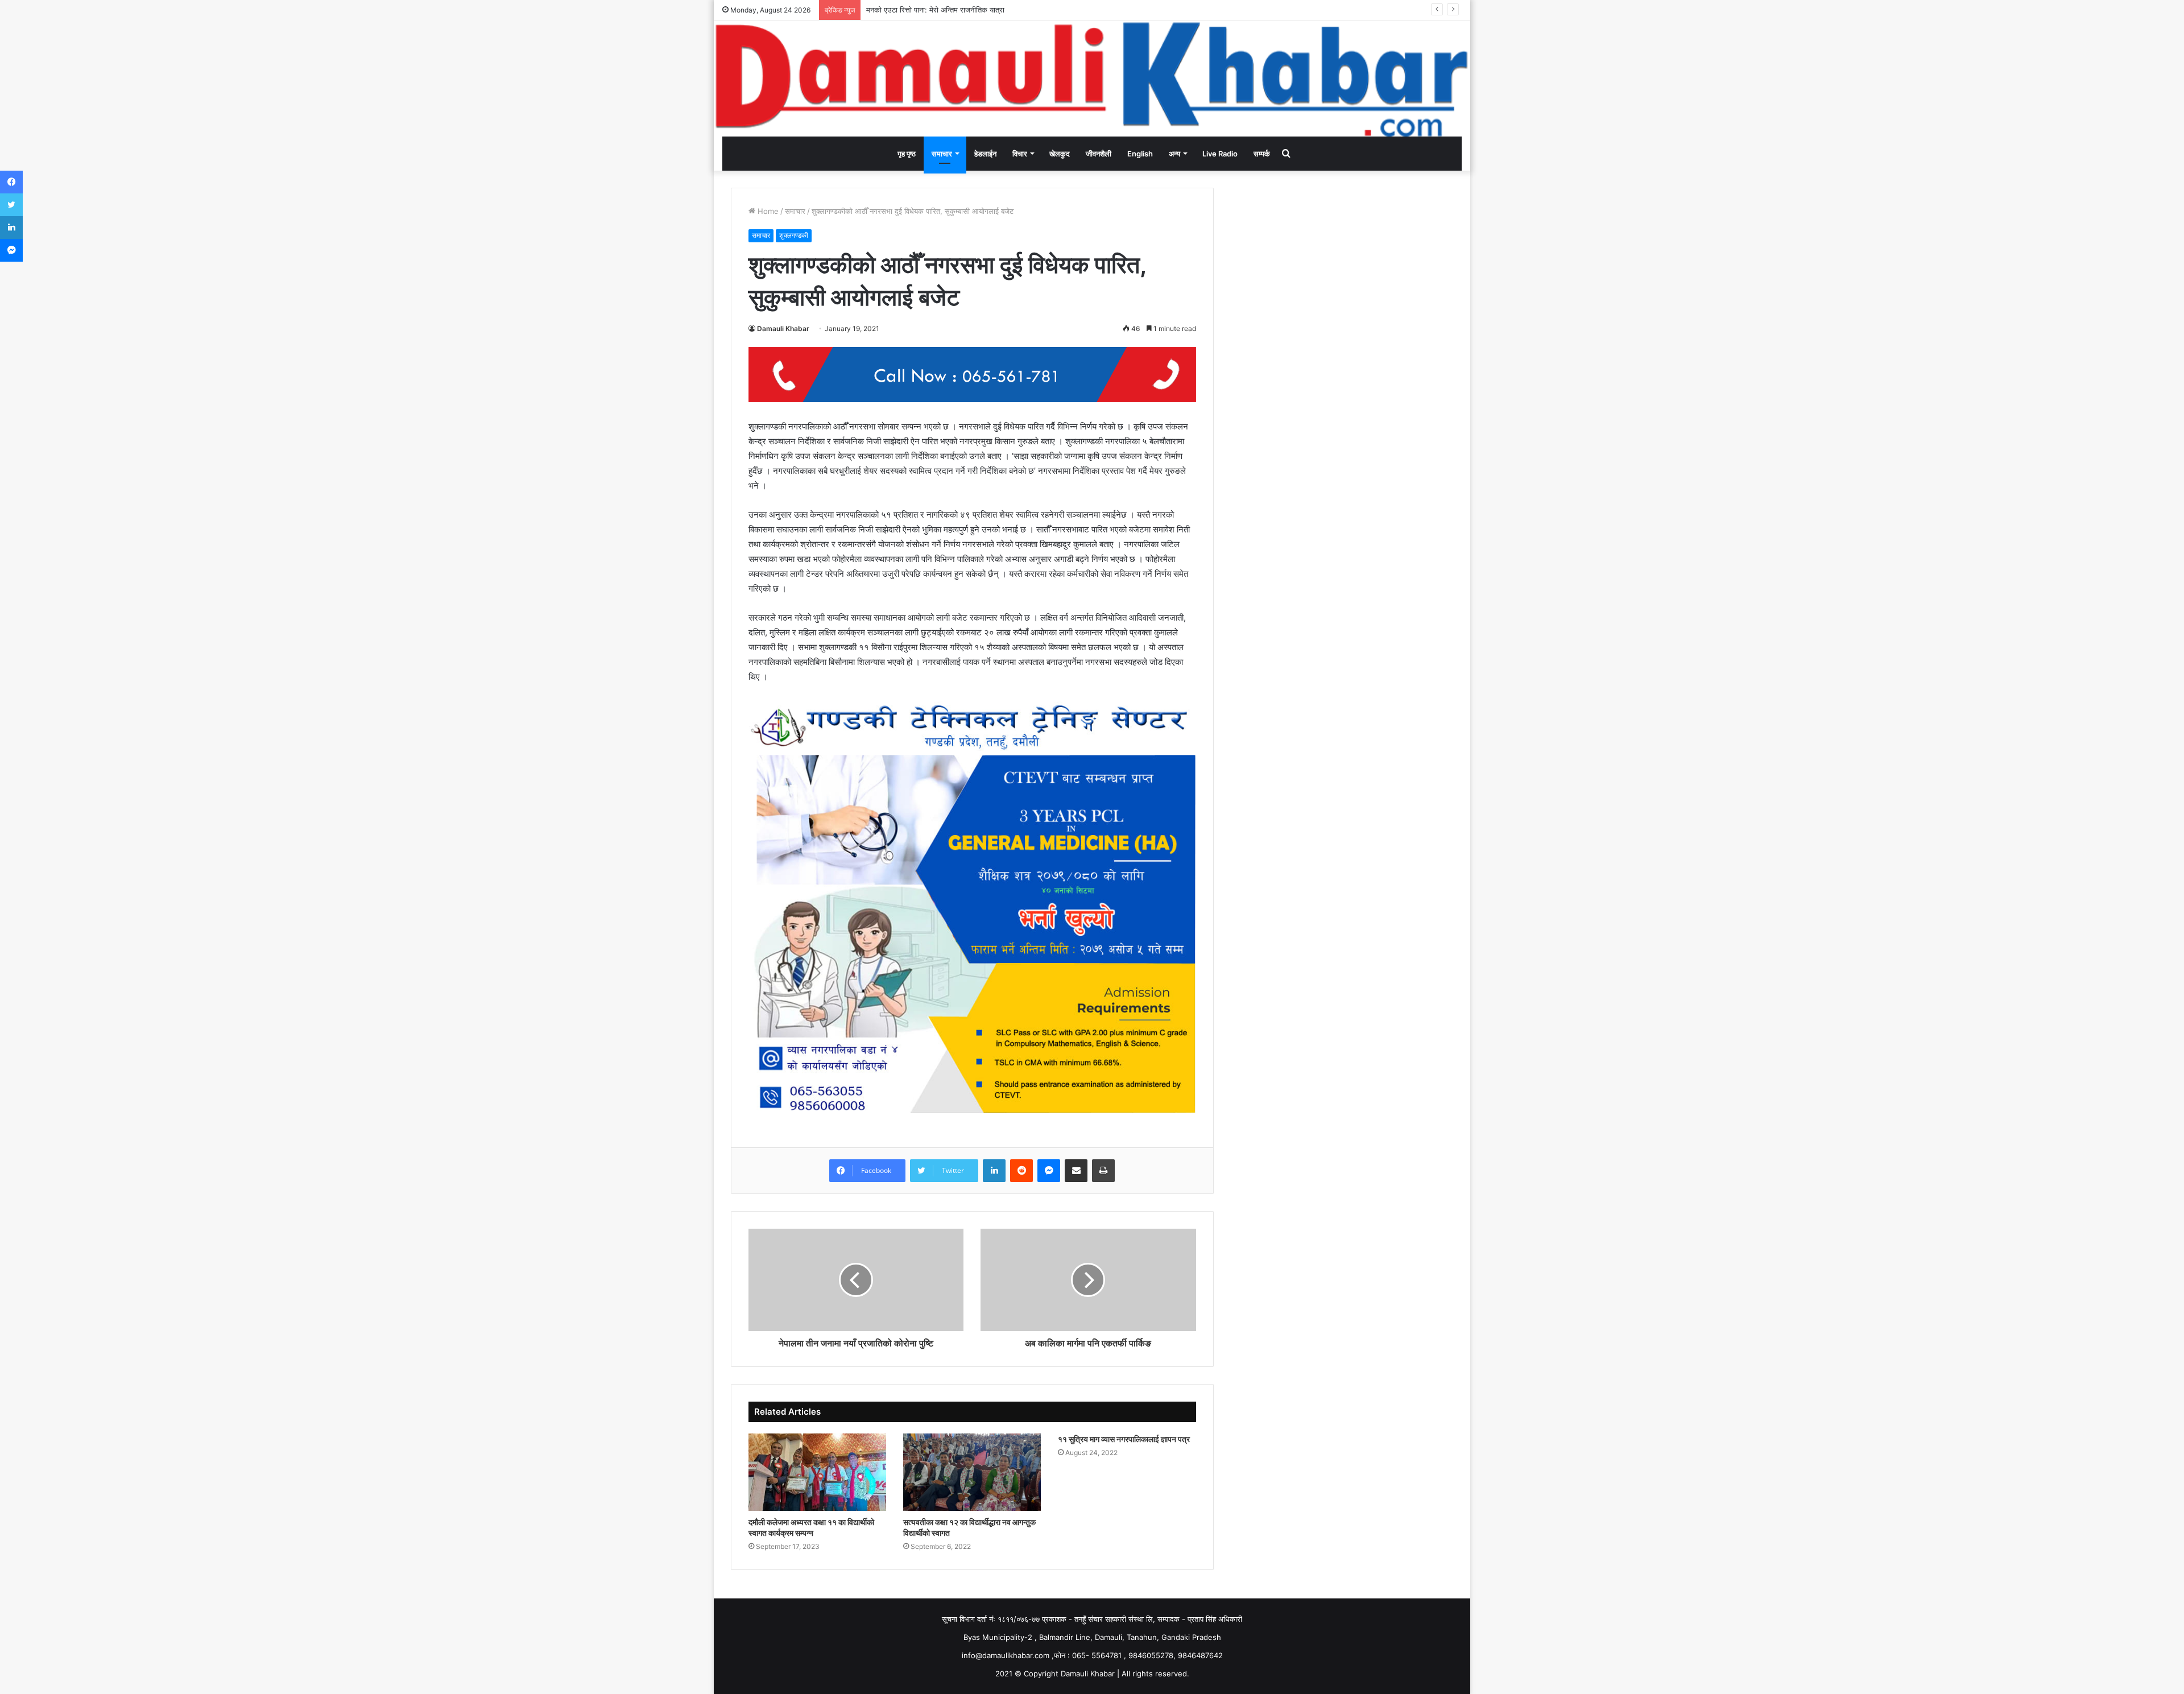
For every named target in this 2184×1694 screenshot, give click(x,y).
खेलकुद (1060, 154)
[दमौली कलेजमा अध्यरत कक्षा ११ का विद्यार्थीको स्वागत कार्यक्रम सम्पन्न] (817, 1472)
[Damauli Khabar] (1092, 78)
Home (767, 211)
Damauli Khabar (783, 329)
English (1140, 154)
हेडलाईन (985, 154)
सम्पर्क (1262, 154)
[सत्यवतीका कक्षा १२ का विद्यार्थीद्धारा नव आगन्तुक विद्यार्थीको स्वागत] (972, 1472)
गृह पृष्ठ (907, 154)
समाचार (942, 154)
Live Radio (1220, 154)
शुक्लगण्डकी (794, 235)
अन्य (1174, 154)
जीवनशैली (1099, 154)
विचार (1020, 154)
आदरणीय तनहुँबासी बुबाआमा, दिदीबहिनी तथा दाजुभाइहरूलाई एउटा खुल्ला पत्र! (970, 10)
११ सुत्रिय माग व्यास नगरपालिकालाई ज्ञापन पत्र (1124, 1439)
